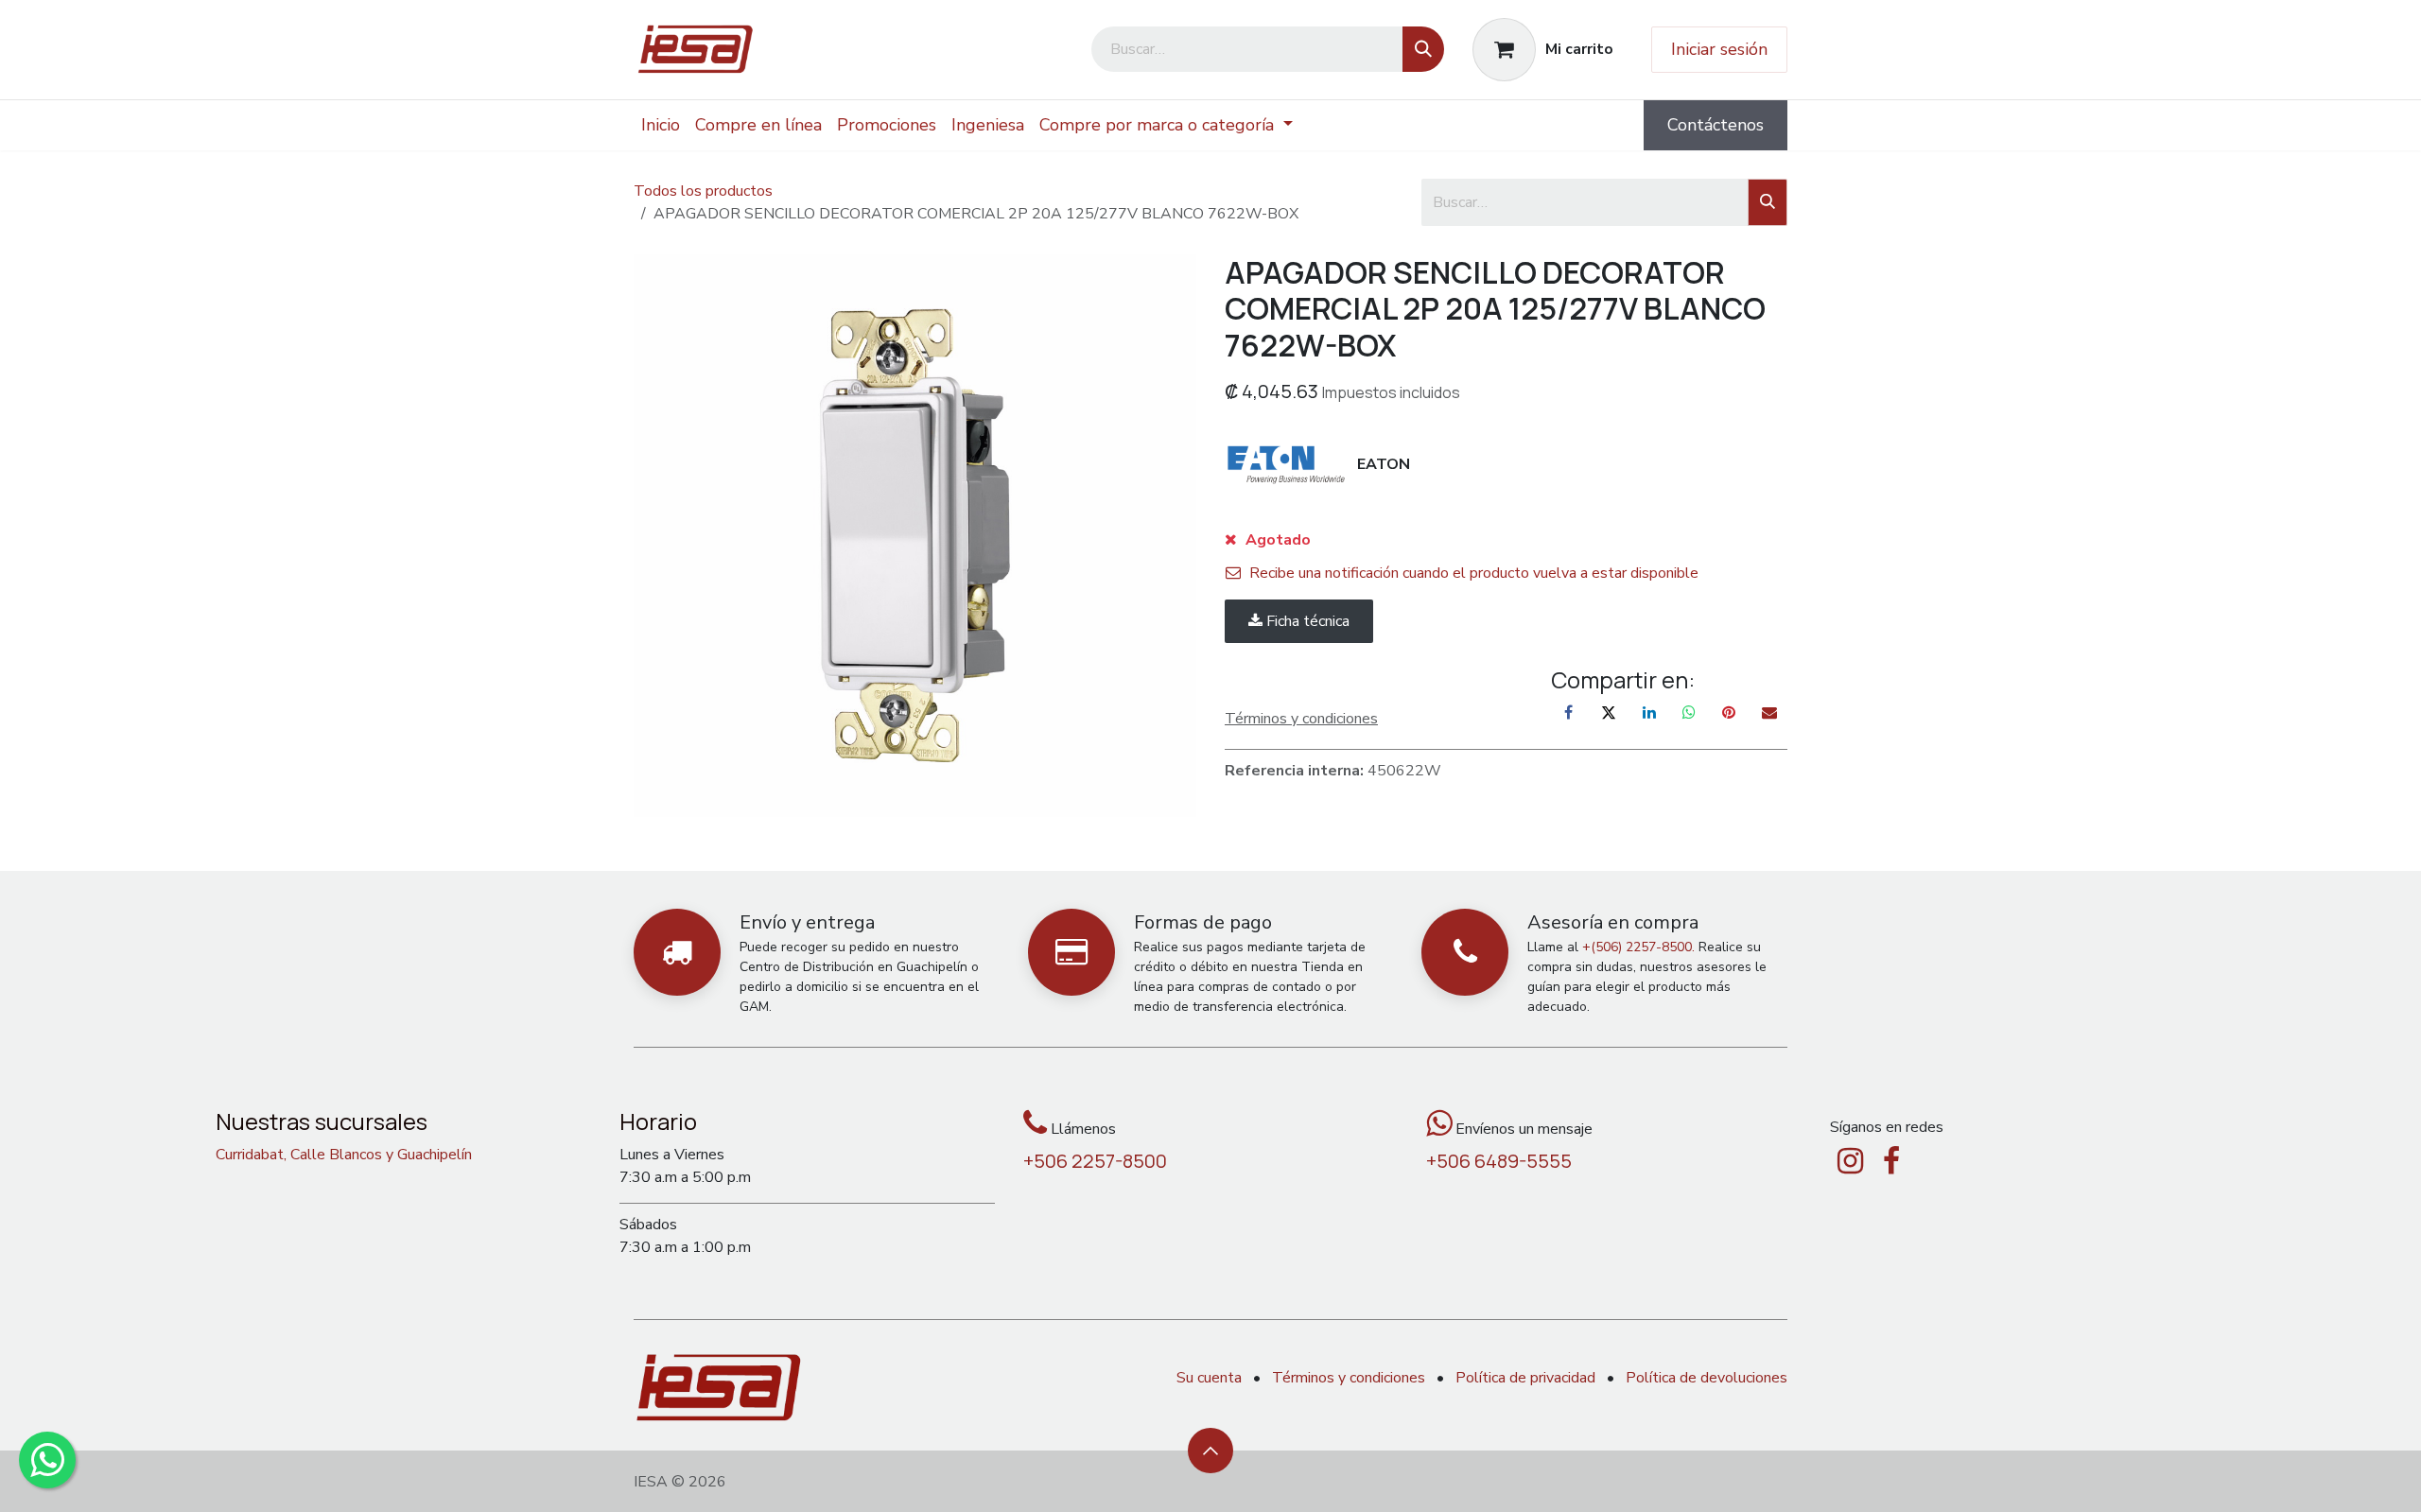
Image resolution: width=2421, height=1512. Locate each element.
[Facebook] (1569, 712)
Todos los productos (703, 191)
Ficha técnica (1306, 621)
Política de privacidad (1525, 1378)
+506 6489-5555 (1499, 1161)
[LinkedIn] (1649, 712)
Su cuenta (1209, 1378)
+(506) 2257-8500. (1638, 947)
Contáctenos (1716, 125)
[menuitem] (661, 125)
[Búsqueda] (1423, 49)
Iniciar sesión (1719, 49)
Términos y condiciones (1349, 1378)
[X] (1609, 712)
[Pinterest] (1729, 712)
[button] (1210, 1451)
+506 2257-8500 (1095, 1161)
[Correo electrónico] (1769, 712)
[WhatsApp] (1689, 712)
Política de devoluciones (1707, 1378)
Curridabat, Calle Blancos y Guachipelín (344, 1155)
